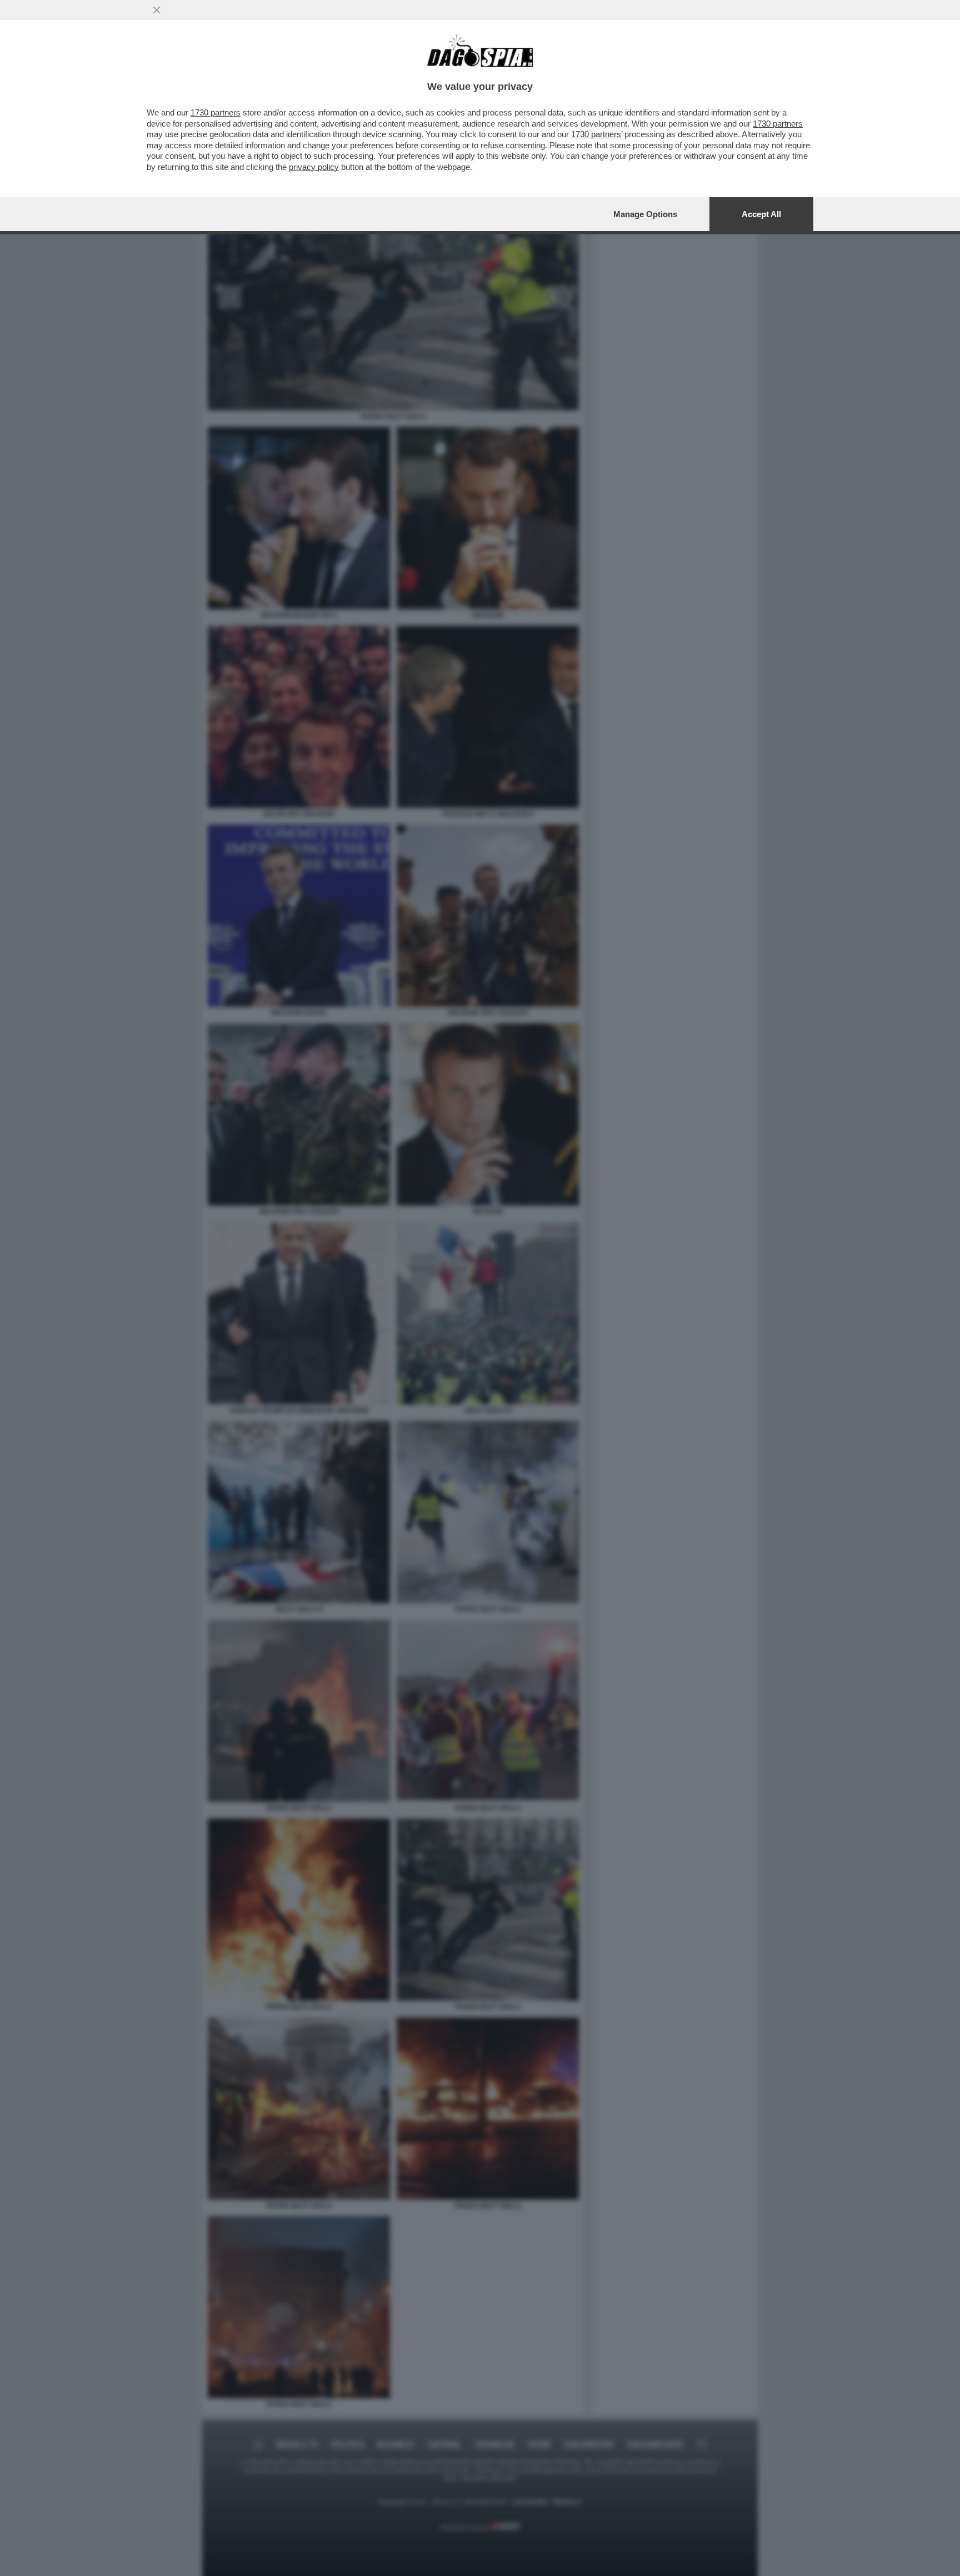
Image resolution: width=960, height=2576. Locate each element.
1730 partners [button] (216, 112)
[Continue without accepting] (157, 10)
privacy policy (314, 167)
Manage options (645, 214)
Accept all (761, 214)
